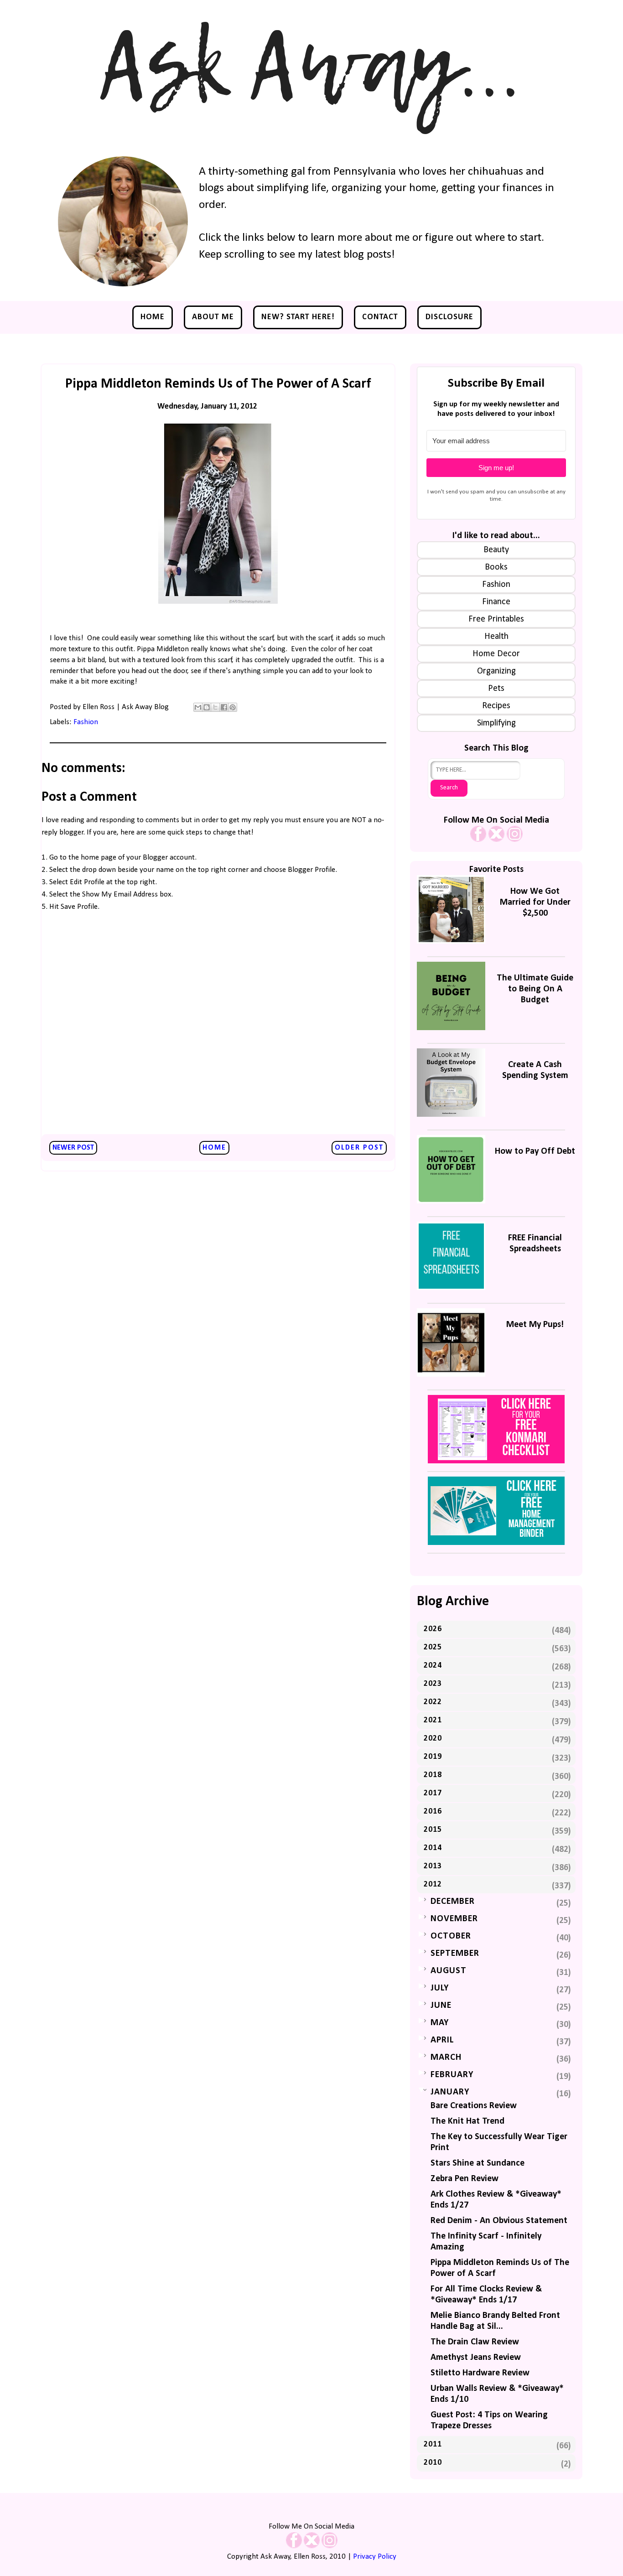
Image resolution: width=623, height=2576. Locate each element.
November (454, 1919)
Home (153, 317)
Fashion (86, 722)
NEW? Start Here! (298, 317)
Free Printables (496, 619)
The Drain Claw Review (475, 2342)
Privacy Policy (375, 2557)
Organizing (496, 671)
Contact (380, 317)
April (442, 2040)
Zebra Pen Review (465, 2179)
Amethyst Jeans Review (476, 2358)
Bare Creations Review (474, 2106)
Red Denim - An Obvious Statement (499, 2221)
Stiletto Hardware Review (480, 2373)
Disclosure (449, 317)
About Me (213, 317)
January (450, 2092)
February (452, 2075)
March (446, 2058)
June (441, 2006)
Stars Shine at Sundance (478, 2163)
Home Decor (496, 654)
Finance (496, 602)
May (440, 2023)
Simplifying (496, 723)
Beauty (496, 550)
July (440, 1988)
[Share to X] (215, 707)
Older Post (359, 1148)
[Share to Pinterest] (233, 707)
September (455, 1954)
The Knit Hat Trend (467, 2121)
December (453, 1902)
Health (496, 637)
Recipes (496, 706)
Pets (496, 689)
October (451, 1936)
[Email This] (198, 707)
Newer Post (73, 1148)
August (449, 1971)
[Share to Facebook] (224, 707)
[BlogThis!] (207, 707)
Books (496, 567)
